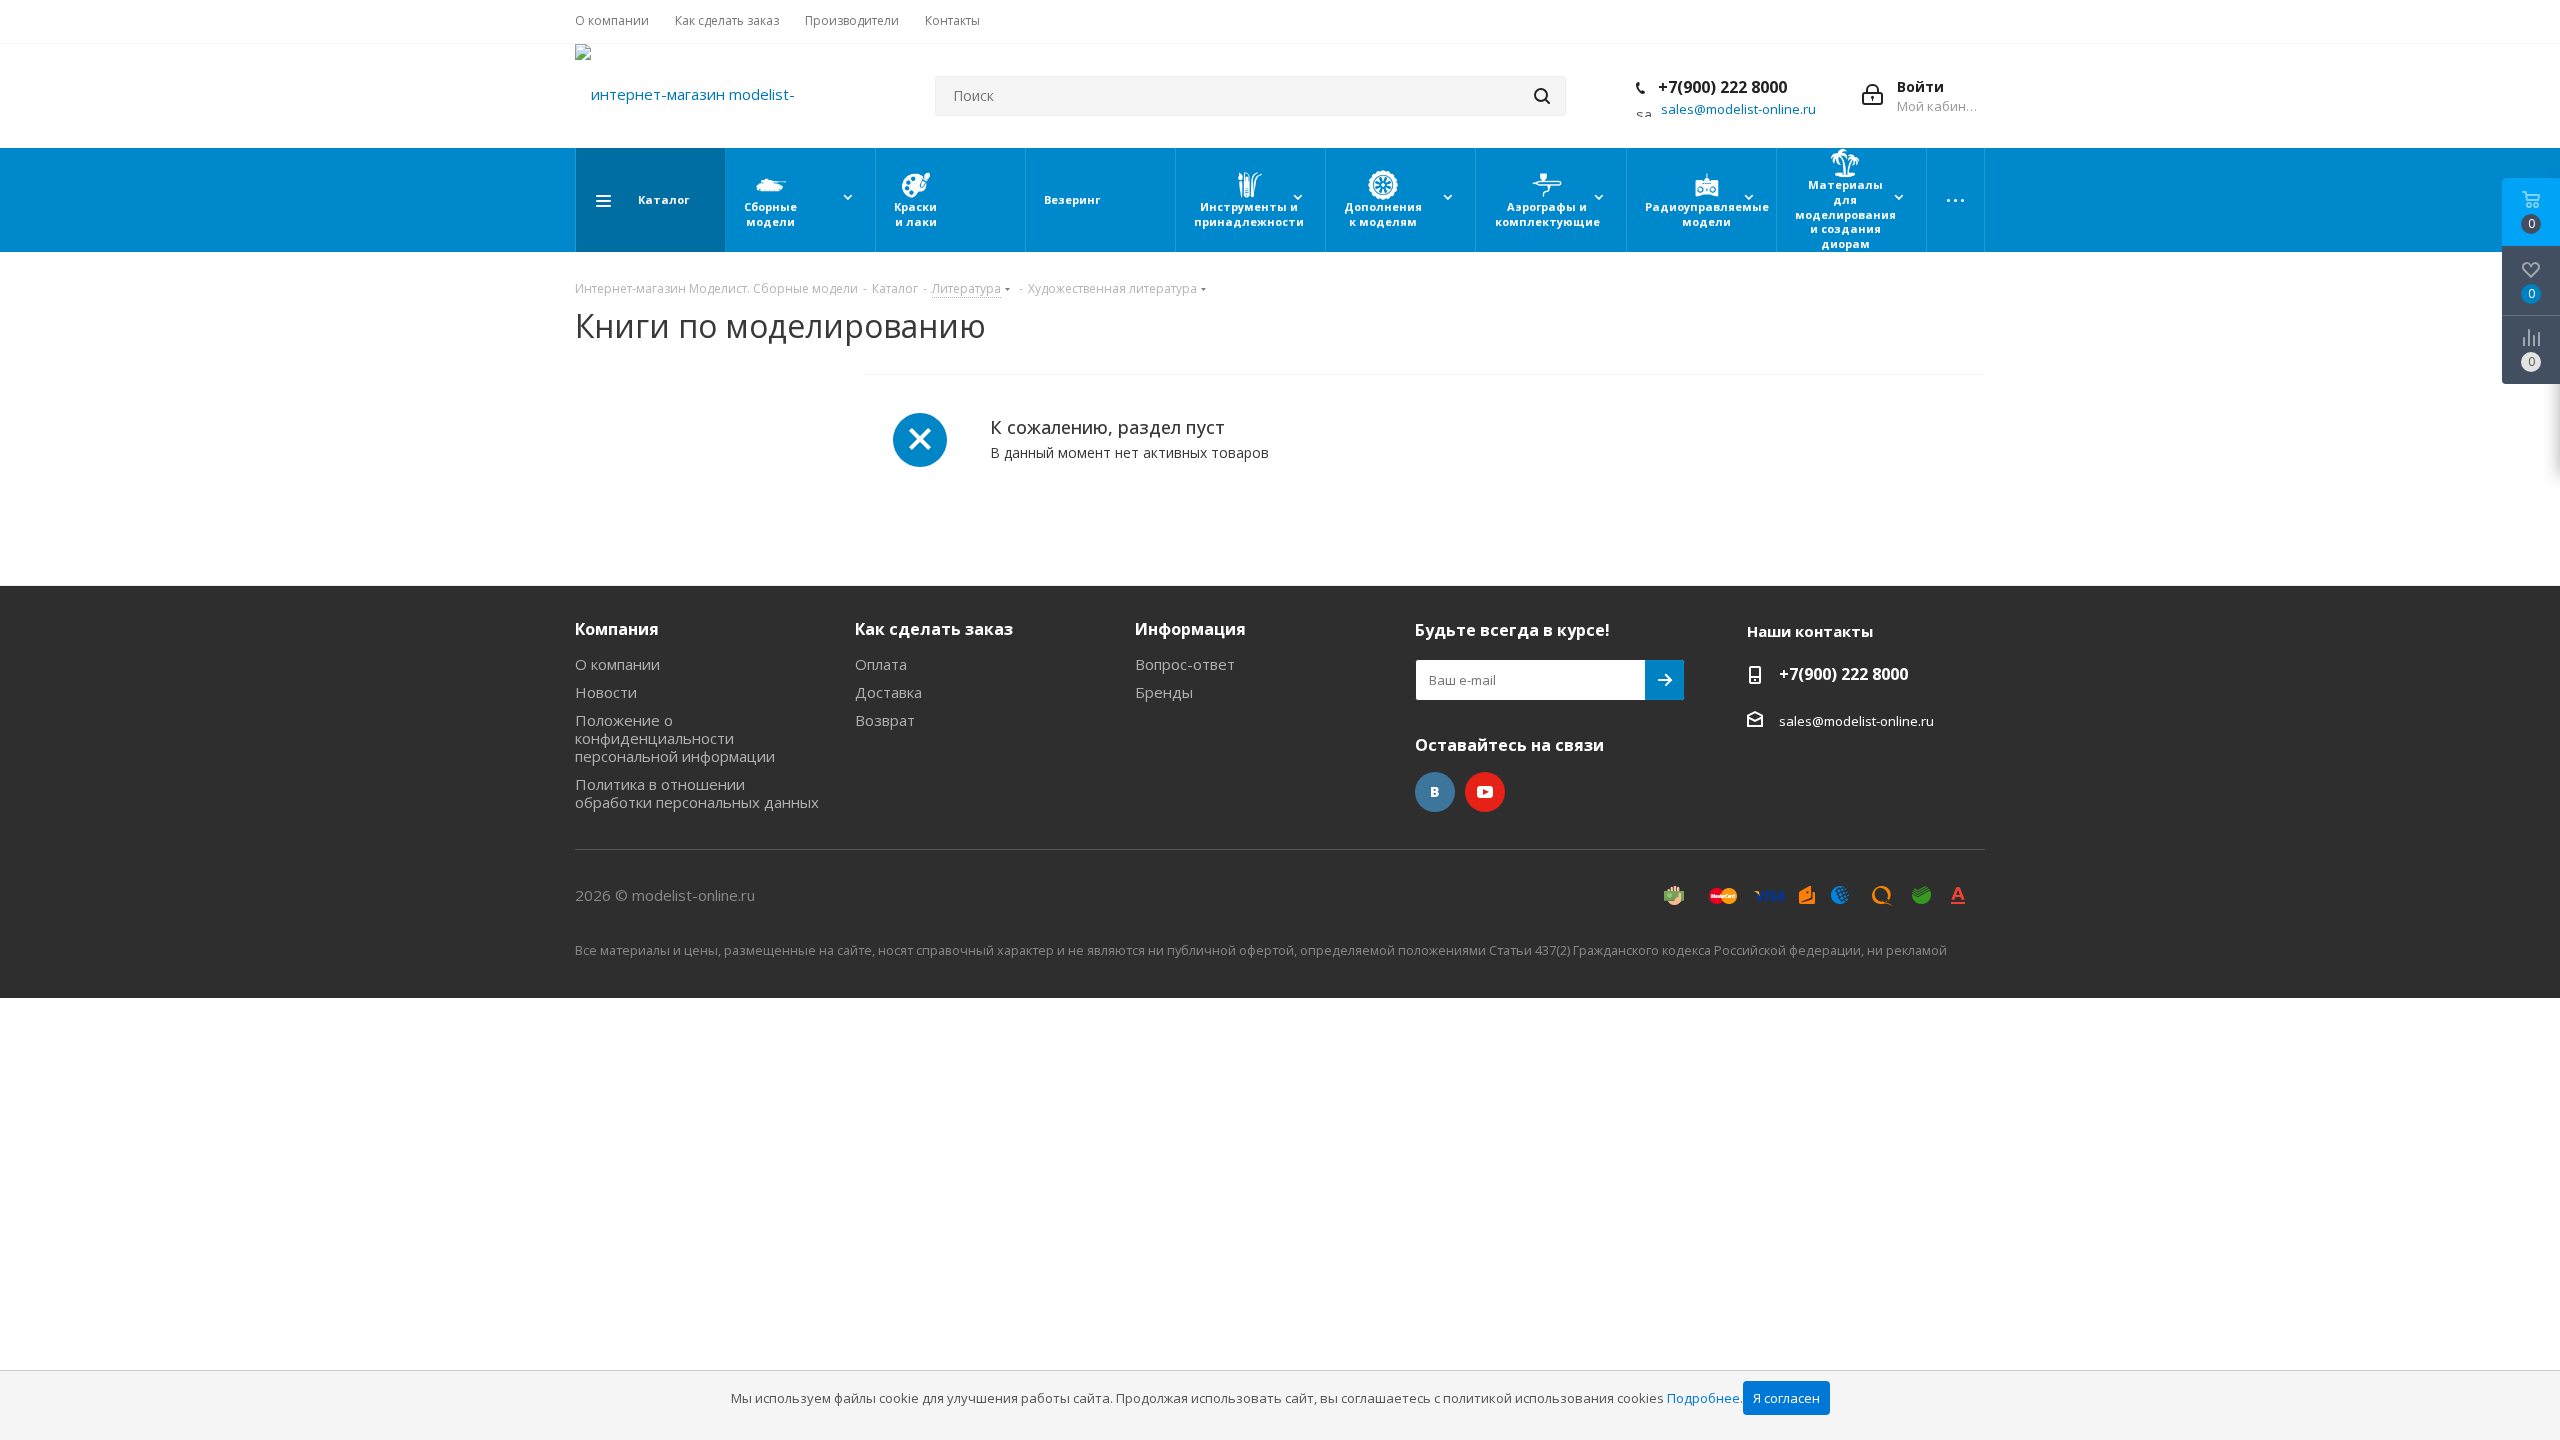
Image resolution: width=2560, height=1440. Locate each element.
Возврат (885, 720)
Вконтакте (1435, 792)
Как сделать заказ (934, 629)
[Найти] (1542, 96)
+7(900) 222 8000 (1720, 87)
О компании (617, 664)
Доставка (888, 692)
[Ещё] (1956, 200)
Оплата (881, 664)
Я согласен (1786, 1398)
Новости (606, 692)
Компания (617, 629)
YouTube (1485, 792)
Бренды (1164, 692)
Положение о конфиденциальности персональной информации (675, 738)
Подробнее (1703, 1398)
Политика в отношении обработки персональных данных (697, 793)
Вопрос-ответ (1185, 664)
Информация (1190, 629)
